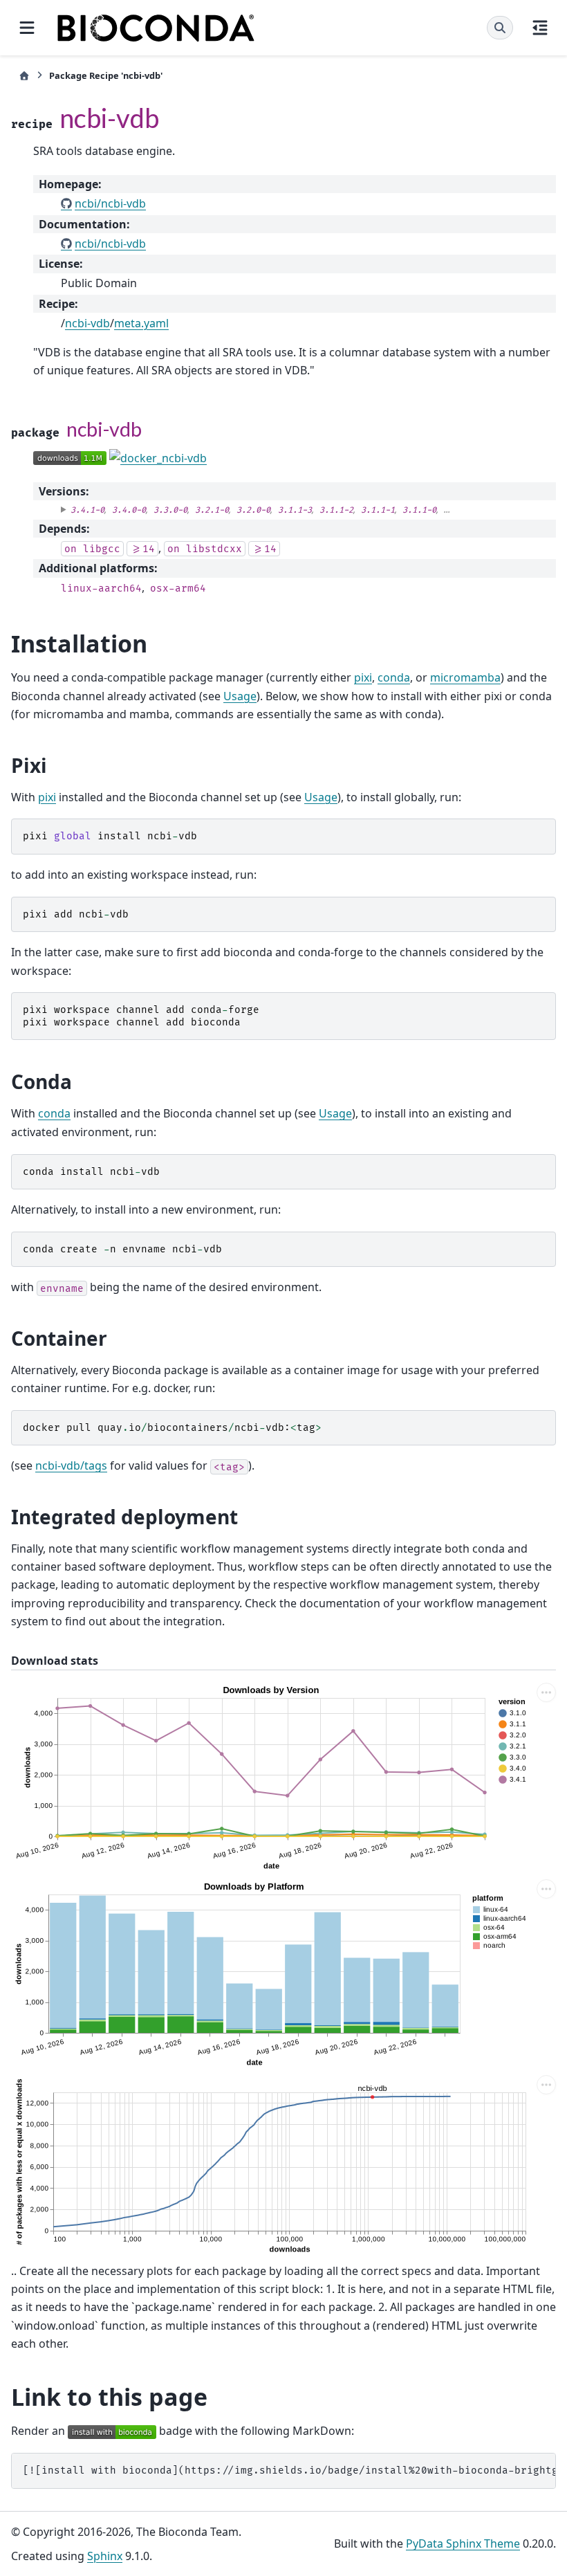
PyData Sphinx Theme (463, 2543)
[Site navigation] (27, 28)
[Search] (500, 28)
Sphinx (105, 2556)
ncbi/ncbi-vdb (110, 203)
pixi (363, 677)
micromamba (465, 677)
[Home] (24, 76)
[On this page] (540, 28)
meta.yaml (141, 323)
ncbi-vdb (87, 323)
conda (394, 677)
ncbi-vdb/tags (71, 1465)
